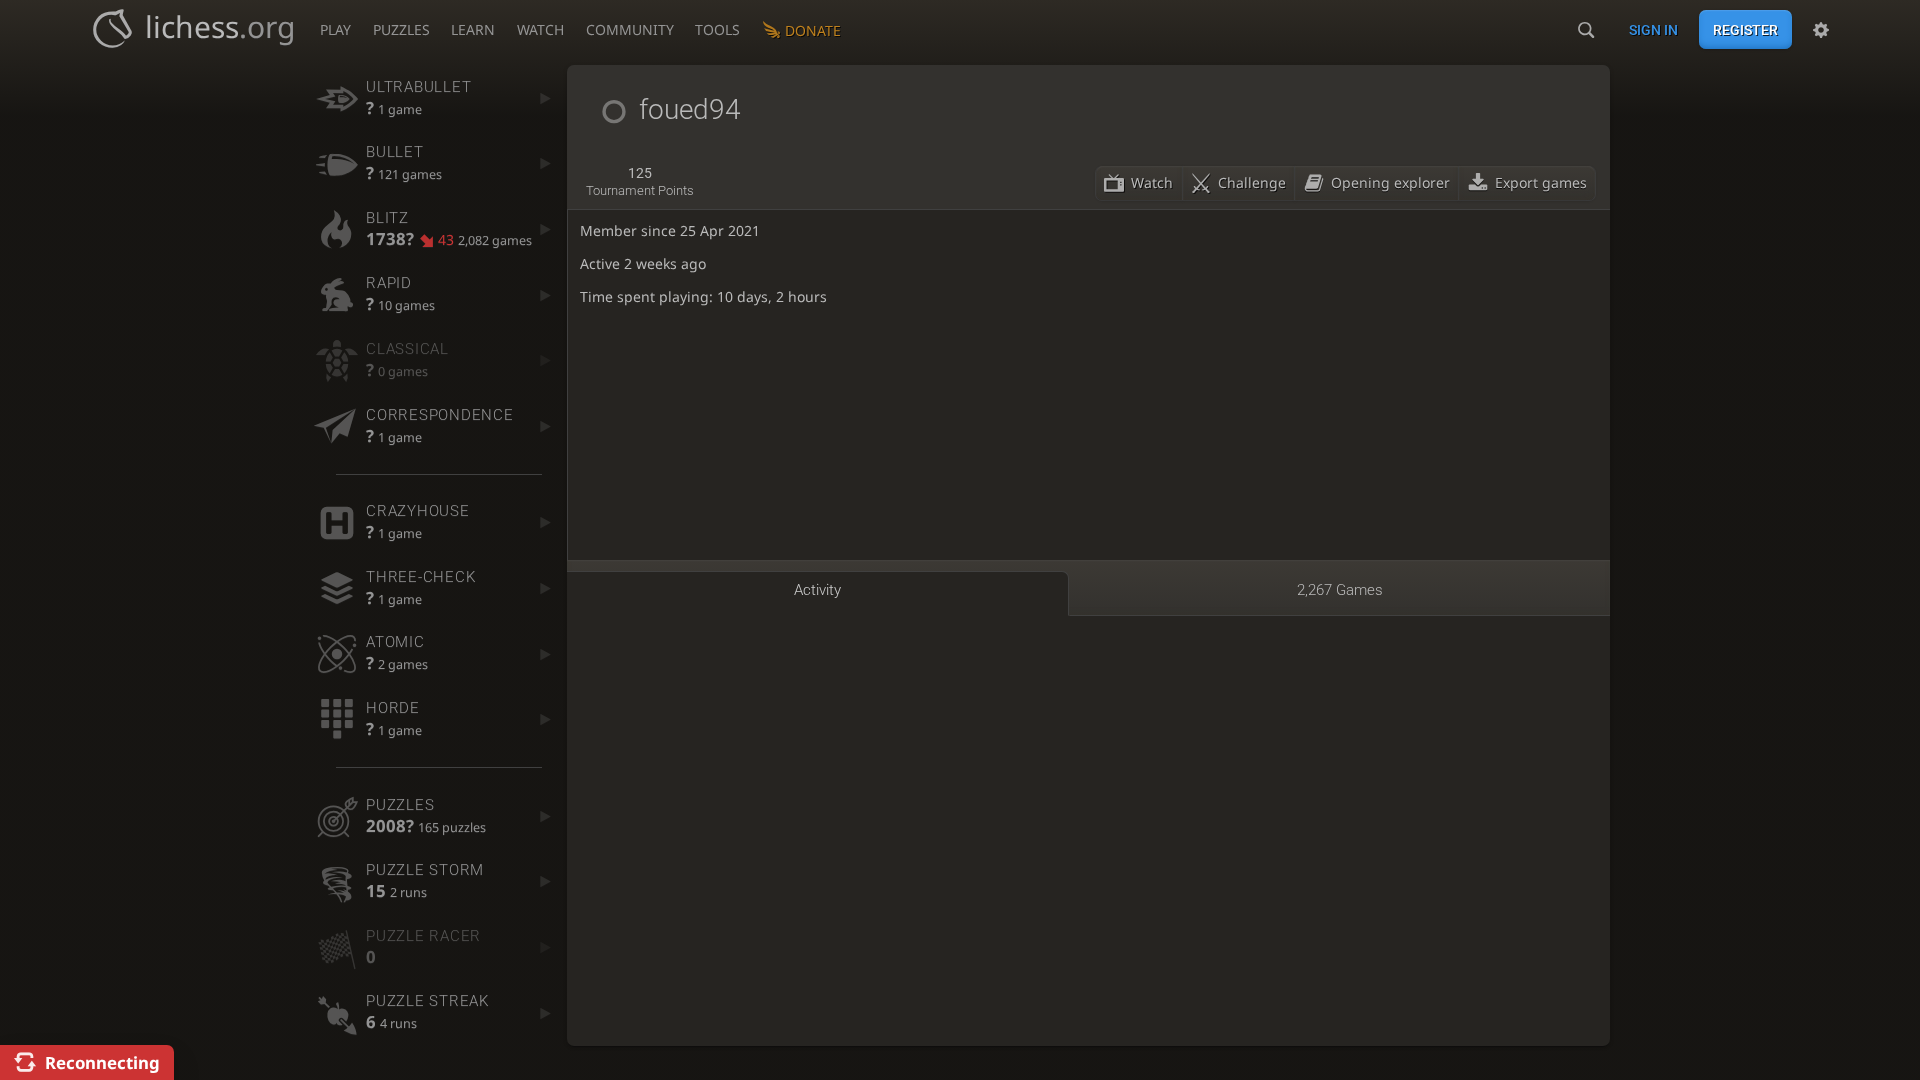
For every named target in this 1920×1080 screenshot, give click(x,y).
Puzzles (401, 29)
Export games (1541, 182)
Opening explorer (1390, 182)
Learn (473, 29)
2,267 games (1340, 590)
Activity (817, 590)
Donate (813, 30)
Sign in (1653, 30)
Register (1745, 30)
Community (630, 29)
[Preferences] (1821, 30)
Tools (717, 29)
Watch (540, 29)
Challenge (1252, 182)
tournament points (640, 182)
